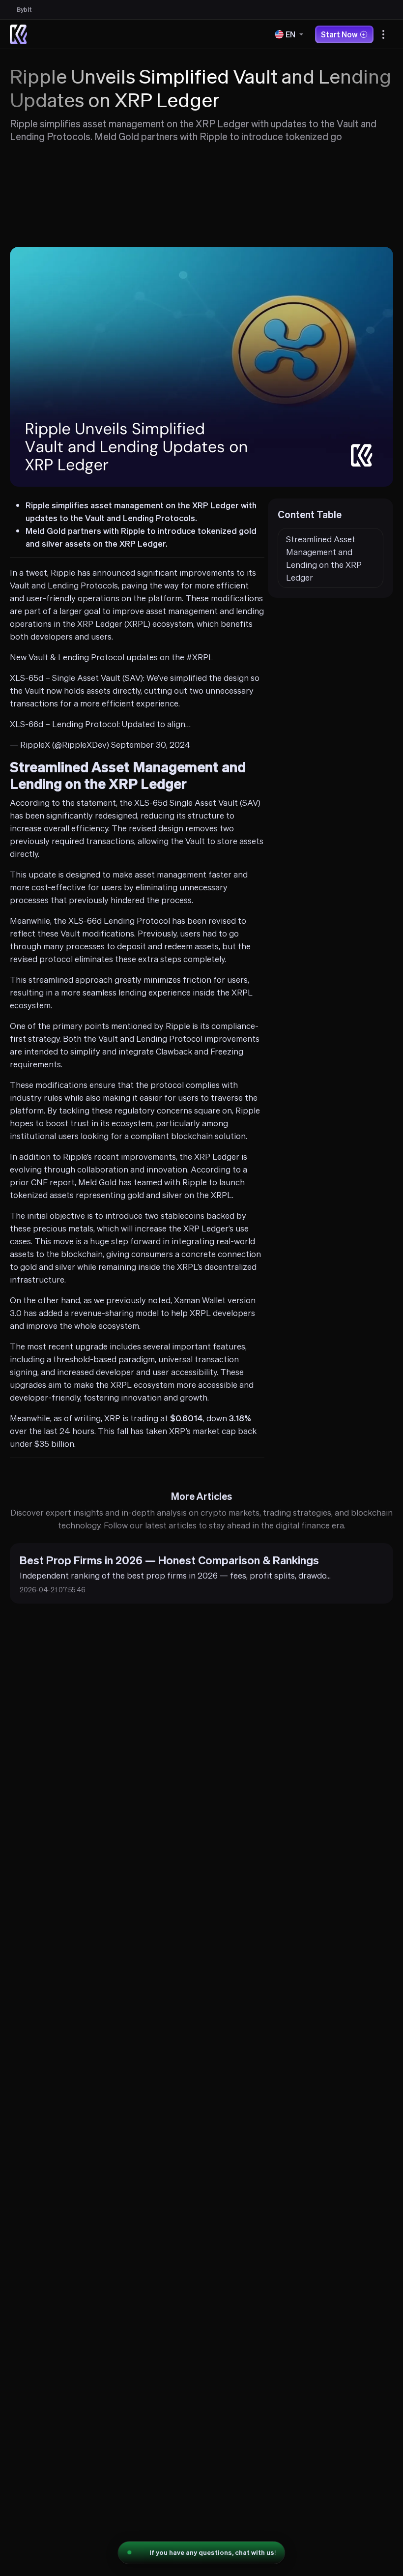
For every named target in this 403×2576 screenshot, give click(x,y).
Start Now (339, 34)
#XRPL (200, 657)
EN (290, 34)
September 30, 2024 (151, 744)
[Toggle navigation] (383, 34)
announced (114, 572)
